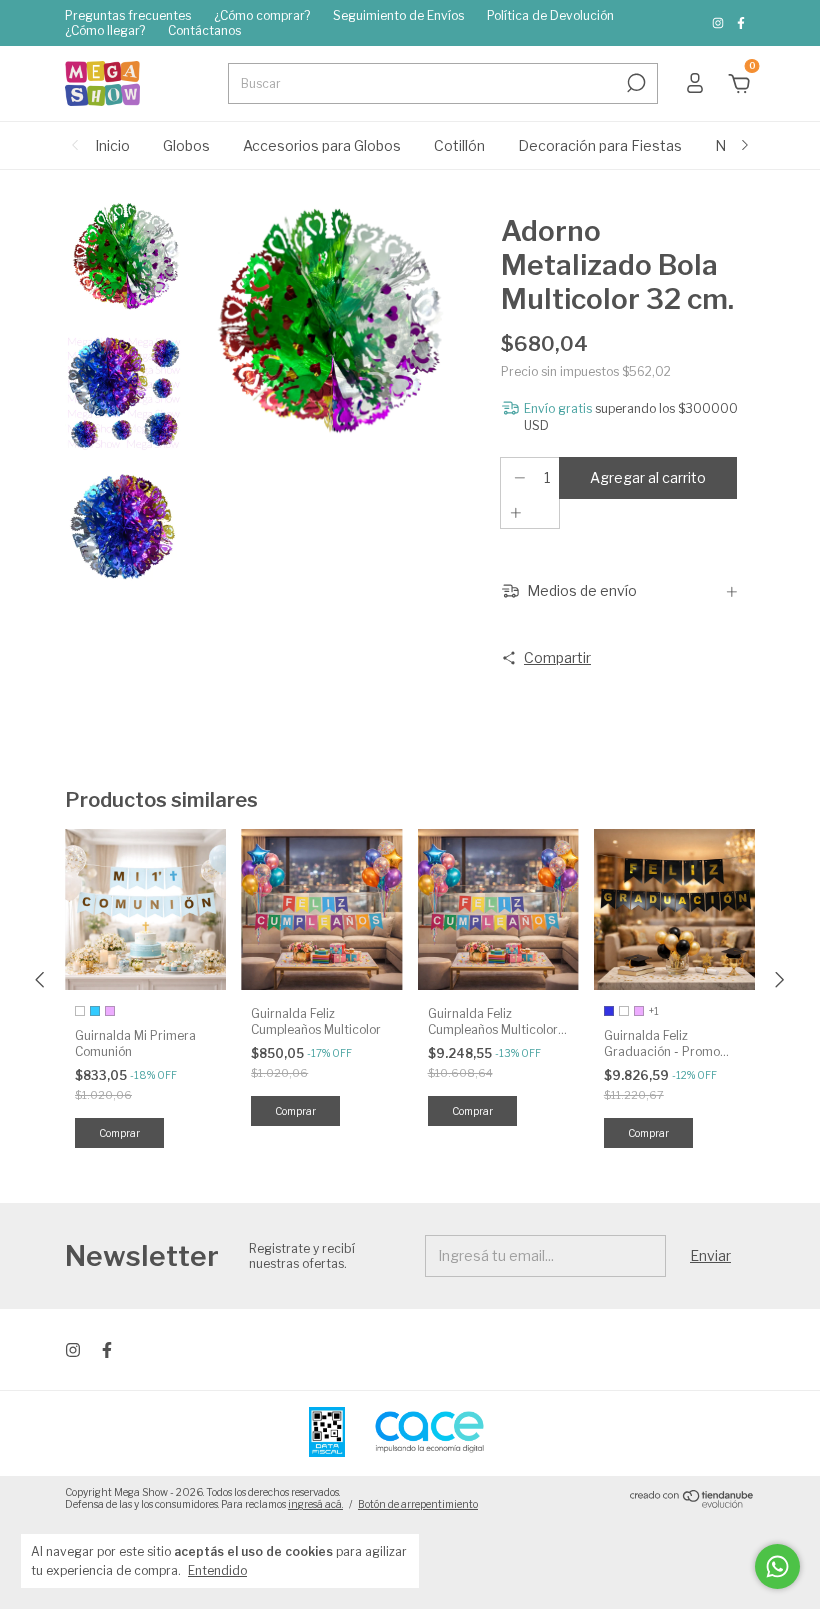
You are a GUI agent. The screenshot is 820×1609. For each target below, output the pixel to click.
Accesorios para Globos (322, 145)
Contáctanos (204, 30)
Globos (186, 145)
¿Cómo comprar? (262, 15)
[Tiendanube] (692, 1503)
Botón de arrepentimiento (418, 1504)
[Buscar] (634, 83)
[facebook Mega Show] (741, 23)
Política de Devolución (550, 15)
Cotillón (459, 145)
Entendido (217, 1570)
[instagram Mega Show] (719, 23)
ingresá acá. (315, 1504)
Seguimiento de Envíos (398, 15)
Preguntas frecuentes (128, 15)
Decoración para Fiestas (600, 145)
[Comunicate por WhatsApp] (777, 1566)
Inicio (112, 145)
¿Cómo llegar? (105, 30)
